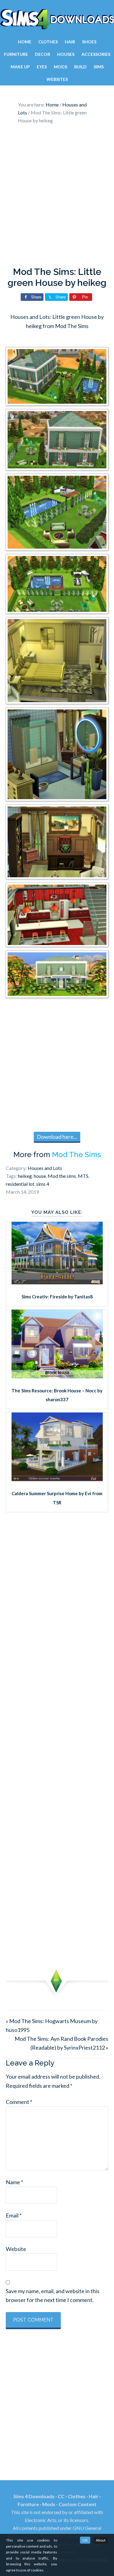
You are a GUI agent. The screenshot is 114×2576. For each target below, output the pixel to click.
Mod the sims (62, 1176)
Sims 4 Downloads (57, 19)
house (40, 1176)
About (101, 2540)
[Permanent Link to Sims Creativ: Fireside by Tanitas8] (57, 1282)
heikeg (25, 1176)
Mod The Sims (76, 1155)
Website (16, 2249)
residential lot (20, 1184)
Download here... (57, 1137)
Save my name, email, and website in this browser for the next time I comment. (53, 2295)
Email (14, 2215)
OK (85, 2540)
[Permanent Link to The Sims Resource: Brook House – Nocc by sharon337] (57, 1376)
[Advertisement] (57, 197)
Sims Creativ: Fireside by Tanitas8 (57, 1297)
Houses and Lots (45, 1168)
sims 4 (43, 1184)
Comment (19, 2102)
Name (14, 2182)
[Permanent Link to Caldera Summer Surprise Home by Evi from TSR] (57, 1479)
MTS (83, 1176)
